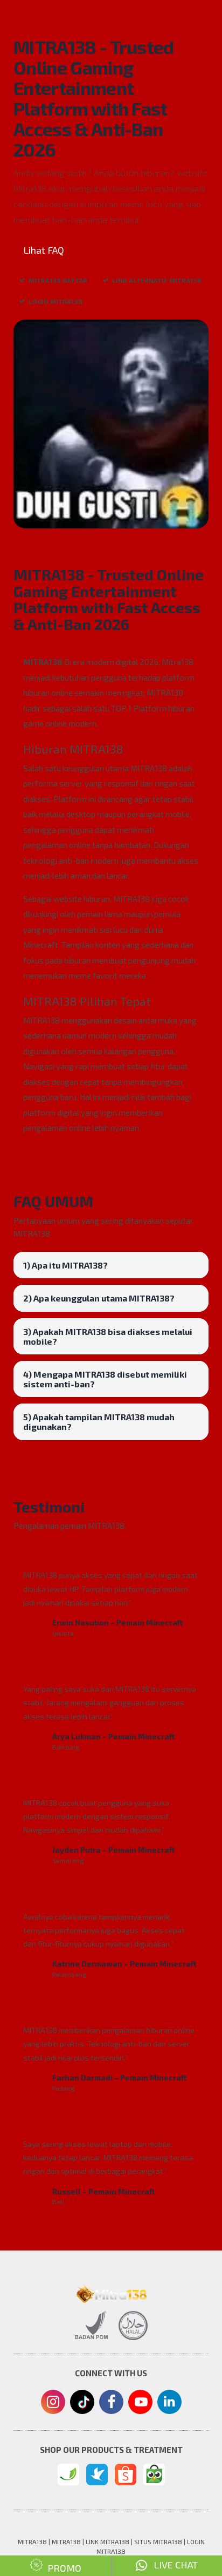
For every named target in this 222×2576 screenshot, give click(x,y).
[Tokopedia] (154, 2475)
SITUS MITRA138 (158, 2541)
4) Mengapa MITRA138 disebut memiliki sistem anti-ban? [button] (105, 1379)
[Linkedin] (169, 2401)
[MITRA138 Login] (68, 2475)
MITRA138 (43, 662)
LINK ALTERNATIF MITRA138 (157, 280)
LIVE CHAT (172, 2565)
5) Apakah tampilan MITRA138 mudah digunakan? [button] (99, 1422)
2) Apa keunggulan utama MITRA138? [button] (99, 1298)
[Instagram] (53, 2403)
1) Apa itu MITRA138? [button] (65, 1265)
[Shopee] (126, 2475)
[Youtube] (140, 2405)
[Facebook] (111, 2403)
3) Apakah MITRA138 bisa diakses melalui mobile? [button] (108, 1336)
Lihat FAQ (44, 250)
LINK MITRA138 (107, 2541)
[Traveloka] (97, 2475)
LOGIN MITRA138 (55, 301)
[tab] (111, 1265)
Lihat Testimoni (122, 250)
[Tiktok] (82, 2406)
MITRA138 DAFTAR (58, 280)
